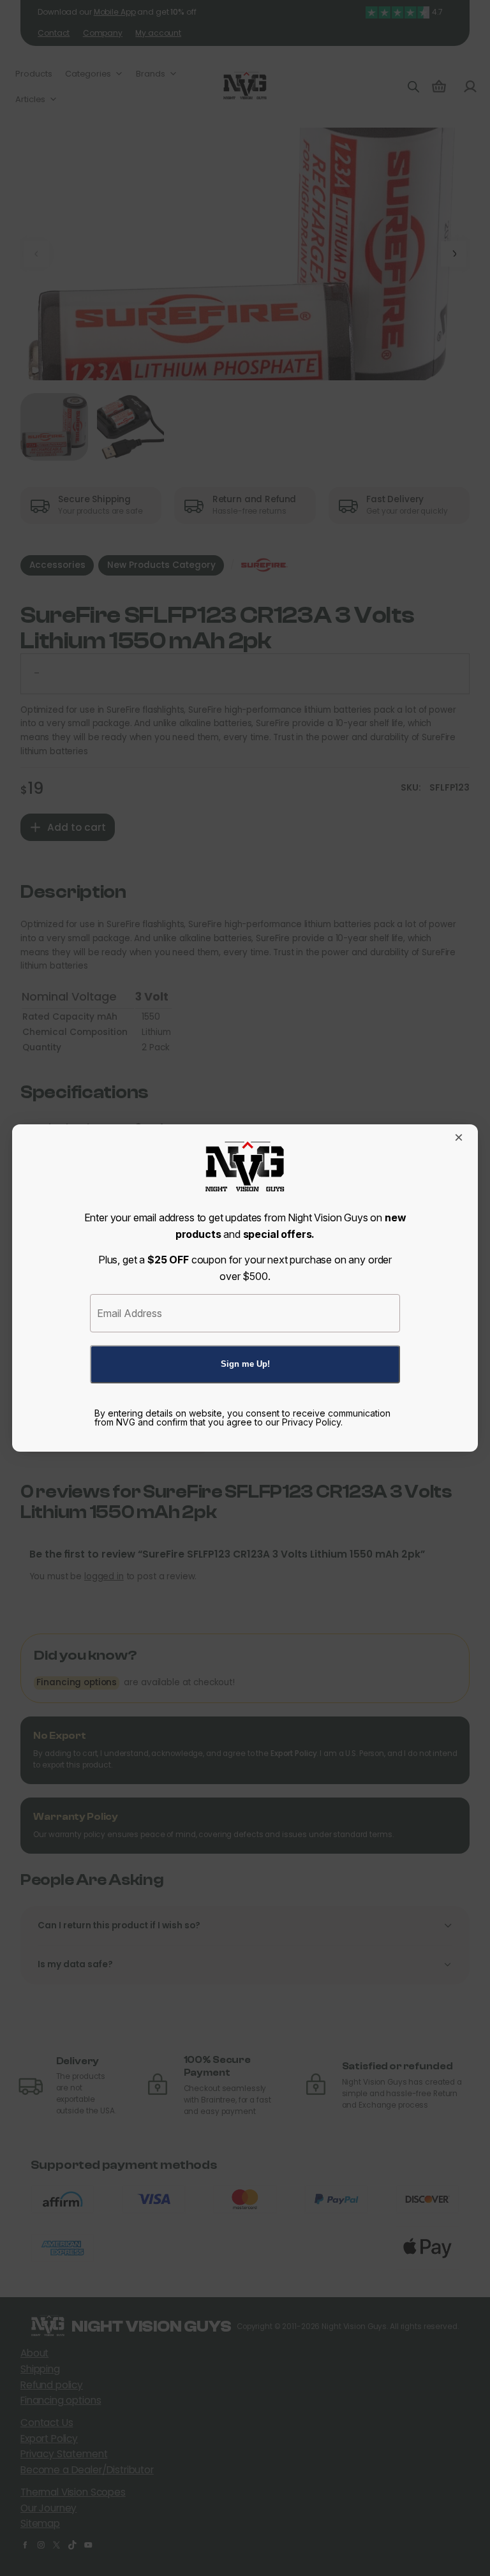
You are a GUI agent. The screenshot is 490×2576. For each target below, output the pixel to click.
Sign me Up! (245, 1364)
